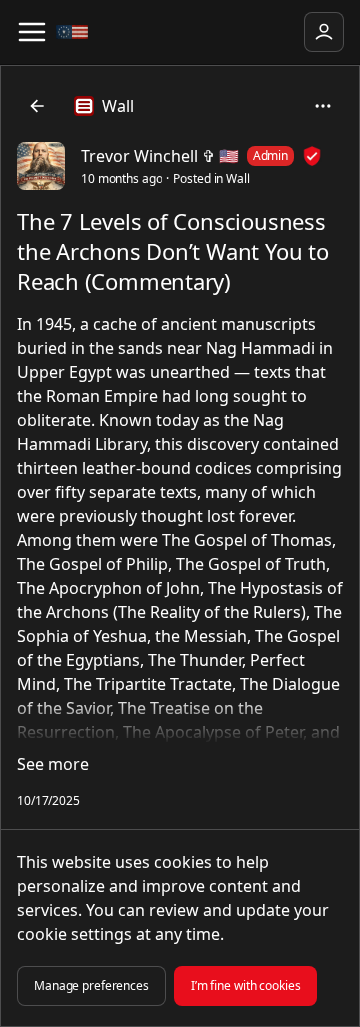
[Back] (37, 106)
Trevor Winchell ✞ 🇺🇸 (160, 156)
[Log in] (324, 32)
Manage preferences (91, 985)
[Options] (323, 106)
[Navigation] (32, 32)
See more (53, 764)
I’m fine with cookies (246, 985)
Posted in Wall (211, 178)
